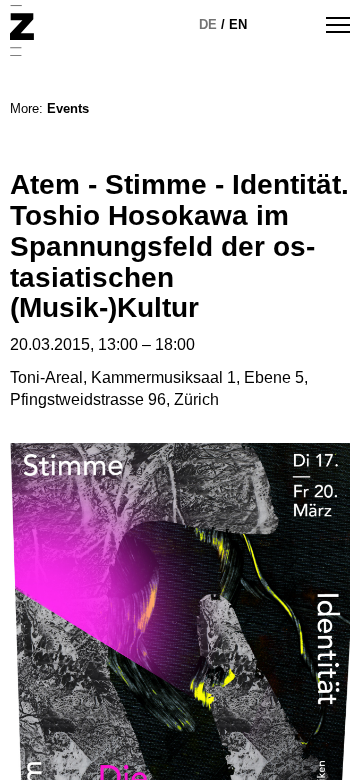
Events (68, 108)
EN (238, 24)
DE (208, 24)
